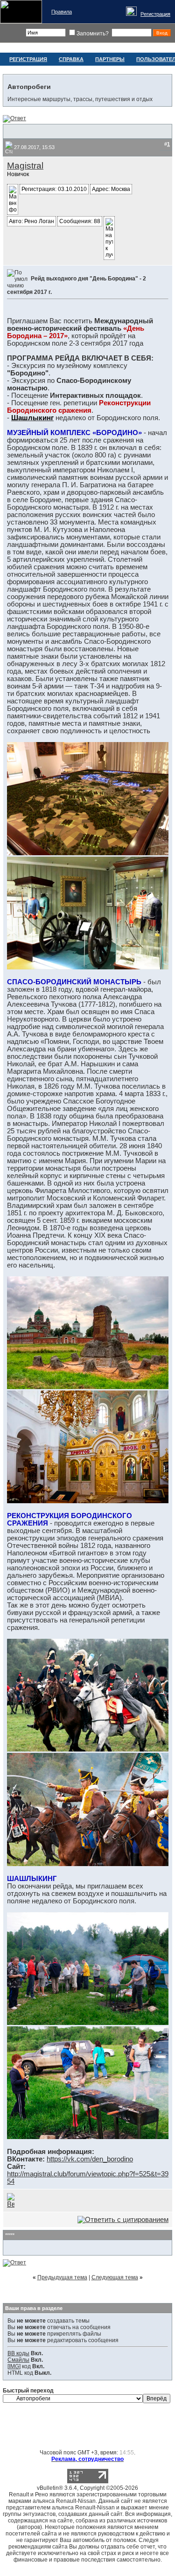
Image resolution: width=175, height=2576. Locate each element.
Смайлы (18, 2360)
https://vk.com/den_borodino (90, 2159)
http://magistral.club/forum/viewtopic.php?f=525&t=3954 (88, 2178)
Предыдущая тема (62, 2277)
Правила (62, 12)
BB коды (18, 2353)
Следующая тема (115, 2277)
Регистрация (155, 14)
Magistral (25, 166)
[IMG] (14, 2366)
